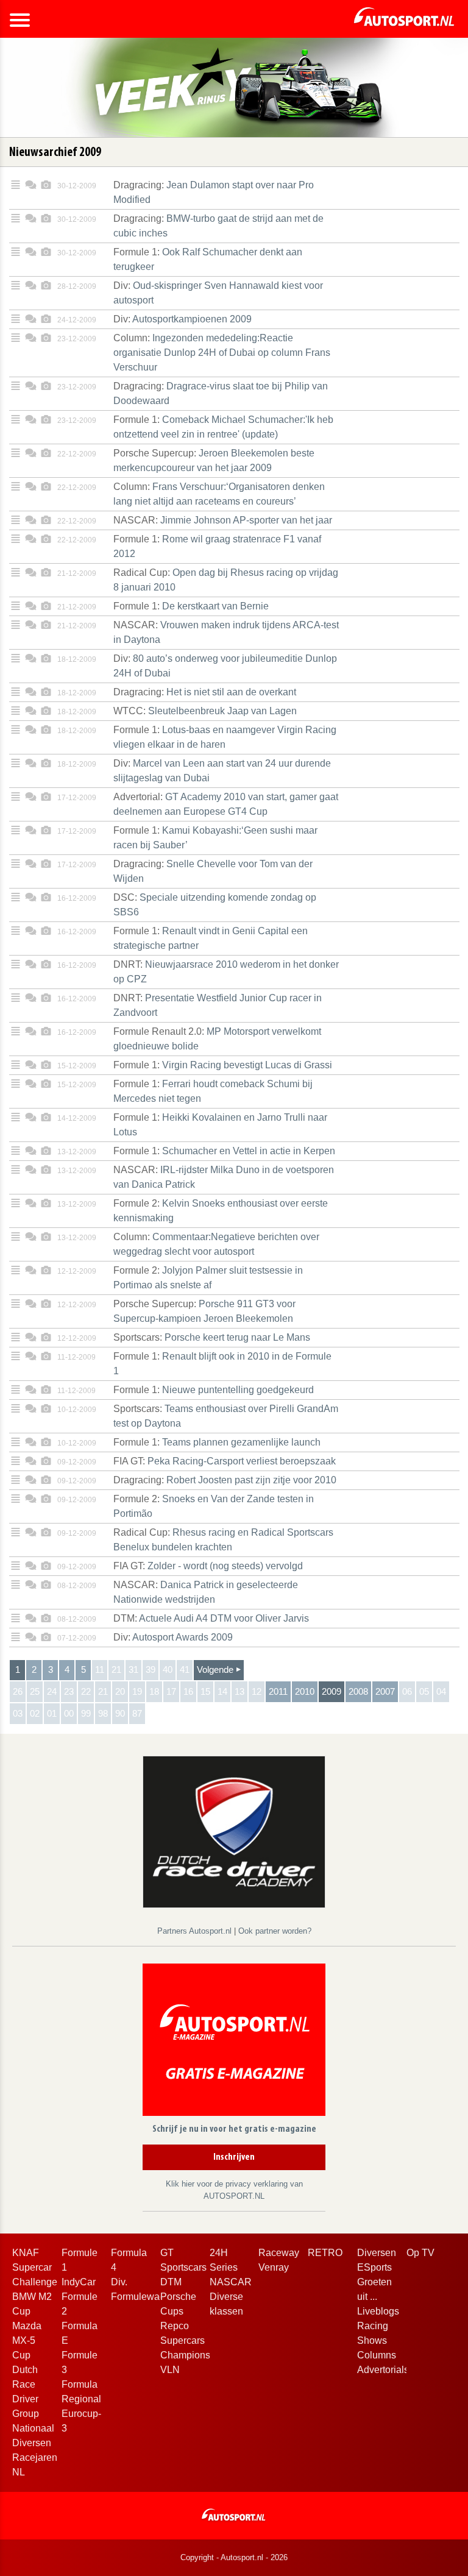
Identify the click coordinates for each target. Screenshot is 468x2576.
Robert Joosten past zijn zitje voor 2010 (225, 1480)
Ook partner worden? (275, 1931)
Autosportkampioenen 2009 (183, 319)
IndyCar (79, 2282)
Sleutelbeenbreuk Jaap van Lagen (205, 711)
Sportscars (183, 2267)
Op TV (420, 2253)
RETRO (325, 2253)
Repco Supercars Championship (192, 2340)
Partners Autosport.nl (196, 1931)
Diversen (377, 2253)
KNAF (26, 2253)
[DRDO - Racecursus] (234, 1831)
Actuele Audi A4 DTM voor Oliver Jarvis (211, 1618)
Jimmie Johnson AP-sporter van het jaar (223, 520)
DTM (171, 2282)
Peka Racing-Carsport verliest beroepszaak (225, 1461)
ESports (374, 2267)
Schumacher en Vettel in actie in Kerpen (224, 1151)
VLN (170, 2370)
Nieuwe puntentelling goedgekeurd (214, 1390)
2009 (331, 1691)
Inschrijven (234, 2157)
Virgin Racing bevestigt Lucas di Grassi (223, 1065)
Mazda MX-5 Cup (27, 2340)
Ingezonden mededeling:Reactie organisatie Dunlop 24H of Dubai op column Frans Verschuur (222, 353)
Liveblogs (378, 2311)
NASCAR (231, 2282)
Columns (377, 2355)
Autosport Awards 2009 (173, 1637)
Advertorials (383, 2370)
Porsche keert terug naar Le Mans (212, 1337)
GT (167, 2253)
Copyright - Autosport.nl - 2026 (234, 2557)
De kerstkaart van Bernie (191, 606)
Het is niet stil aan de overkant (205, 692)
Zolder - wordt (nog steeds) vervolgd (208, 1566)
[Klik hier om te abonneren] (234, 2042)
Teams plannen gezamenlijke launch (217, 1442)
